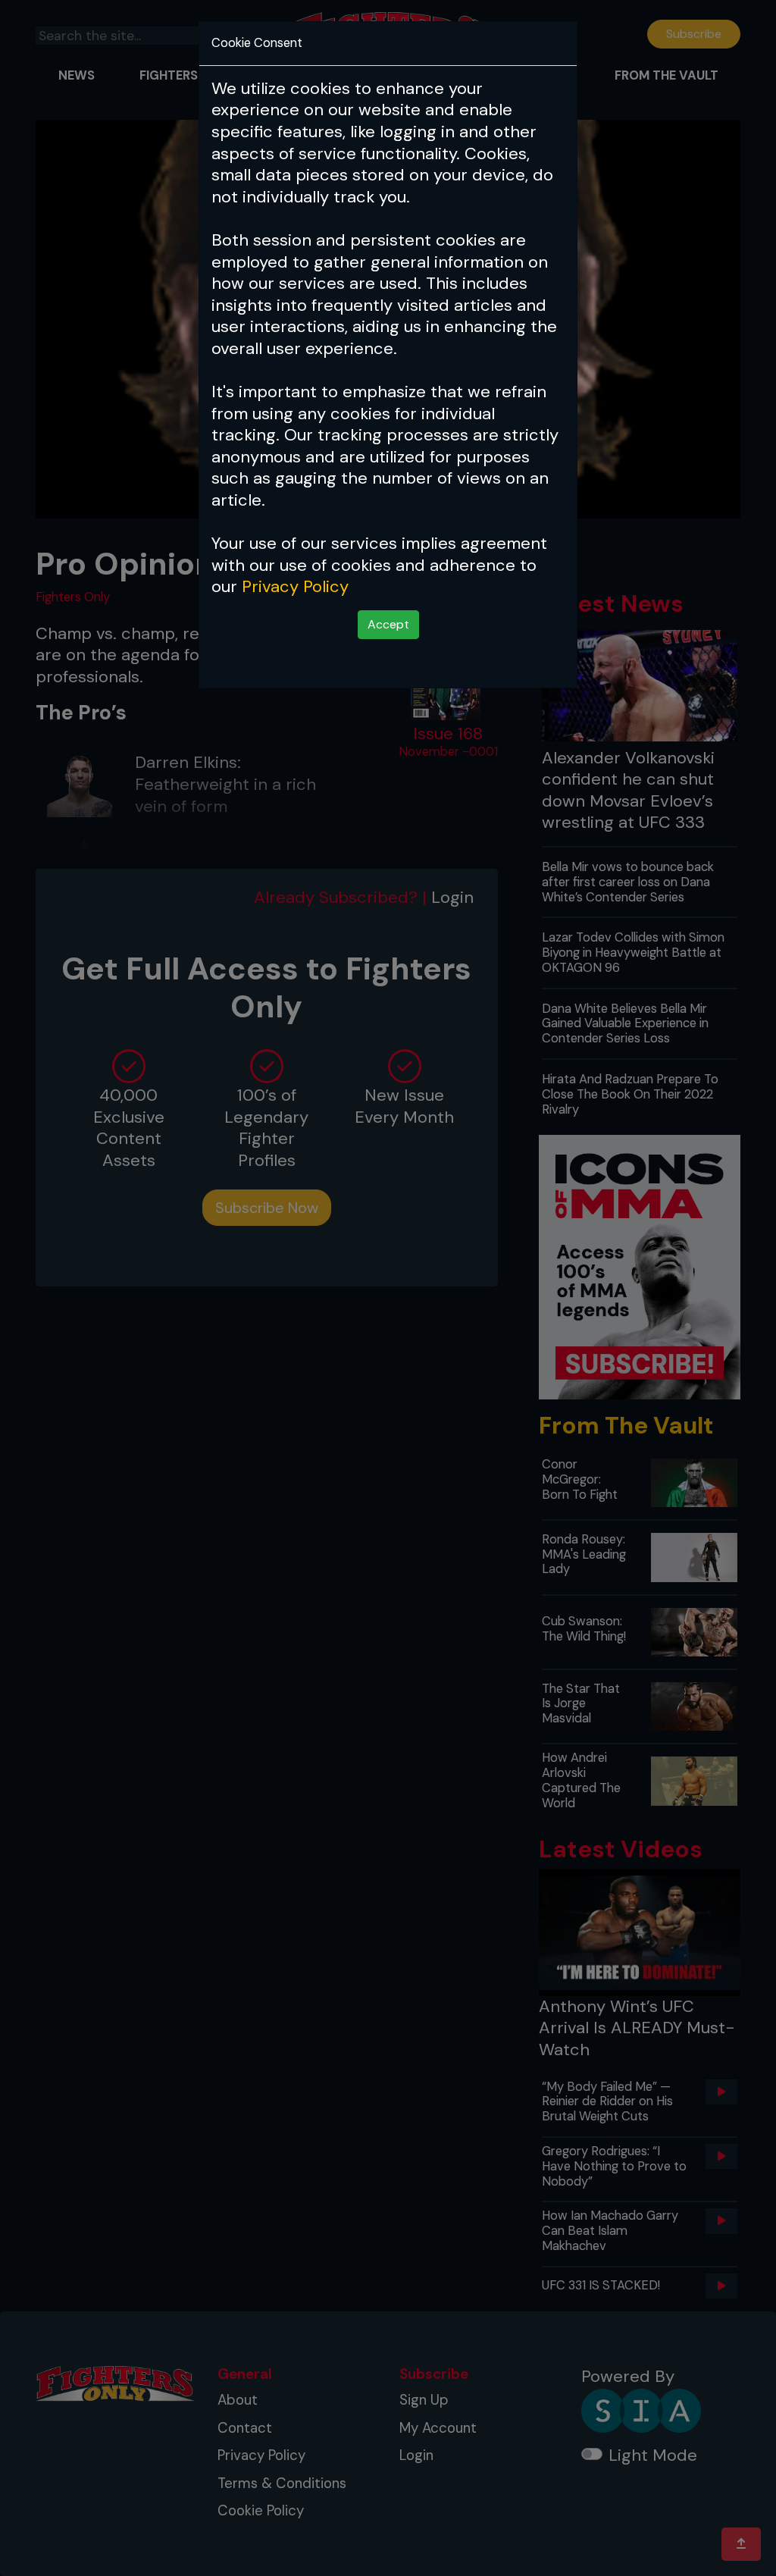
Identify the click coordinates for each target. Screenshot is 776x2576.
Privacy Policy (295, 586)
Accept (388, 624)
